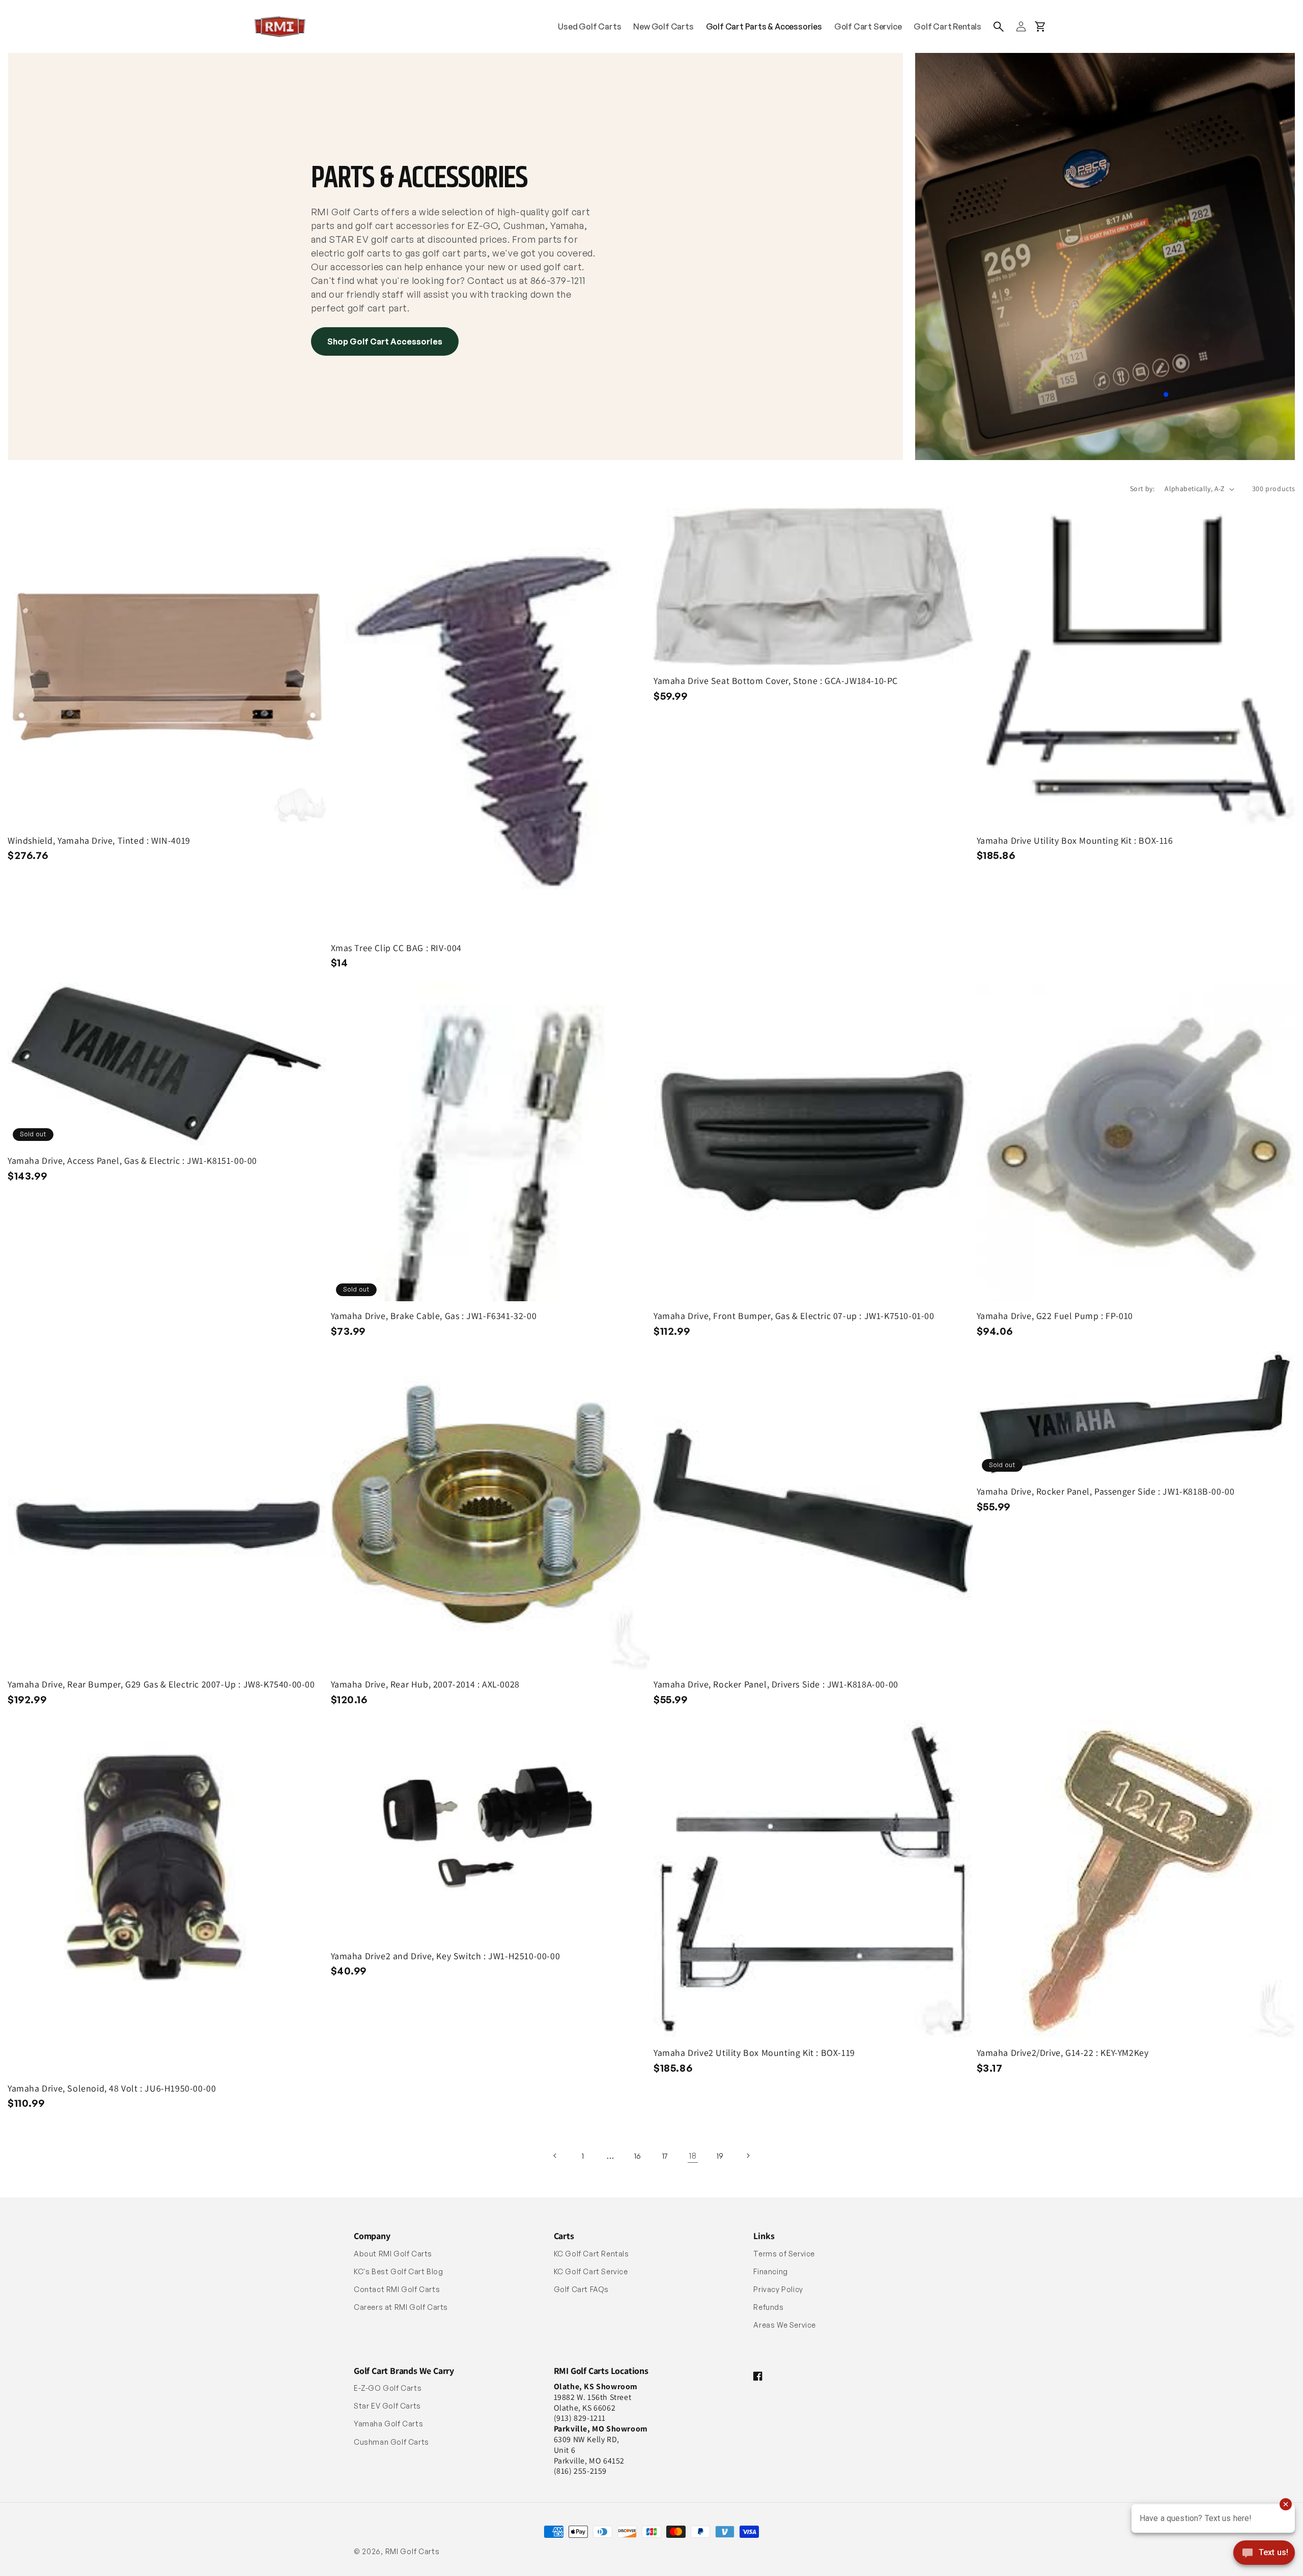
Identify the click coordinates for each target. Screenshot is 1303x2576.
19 (720, 2156)
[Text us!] (1264, 2554)
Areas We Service (785, 2325)
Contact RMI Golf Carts (397, 2289)
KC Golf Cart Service (591, 2271)
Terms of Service (784, 2254)
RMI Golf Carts (413, 2551)
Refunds (768, 2307)
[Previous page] (555, 2156)
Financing (770, 2271)
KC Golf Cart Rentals (591, 2254)
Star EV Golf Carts (387, 2406)
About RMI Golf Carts (393, 2254)
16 (638, 2156)
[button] (999, 26)
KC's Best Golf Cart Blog (398, 2271)
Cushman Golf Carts (391, 2442)
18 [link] (692, 2156)
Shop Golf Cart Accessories (385, 341)
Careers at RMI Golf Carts (401, 2307)
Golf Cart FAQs (581, 2289)
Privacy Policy (778, 2289)
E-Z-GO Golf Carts (388, 2388)
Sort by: (1142, 489)
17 (665, 2156)
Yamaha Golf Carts (388, 2424)
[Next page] (748, 2156)
